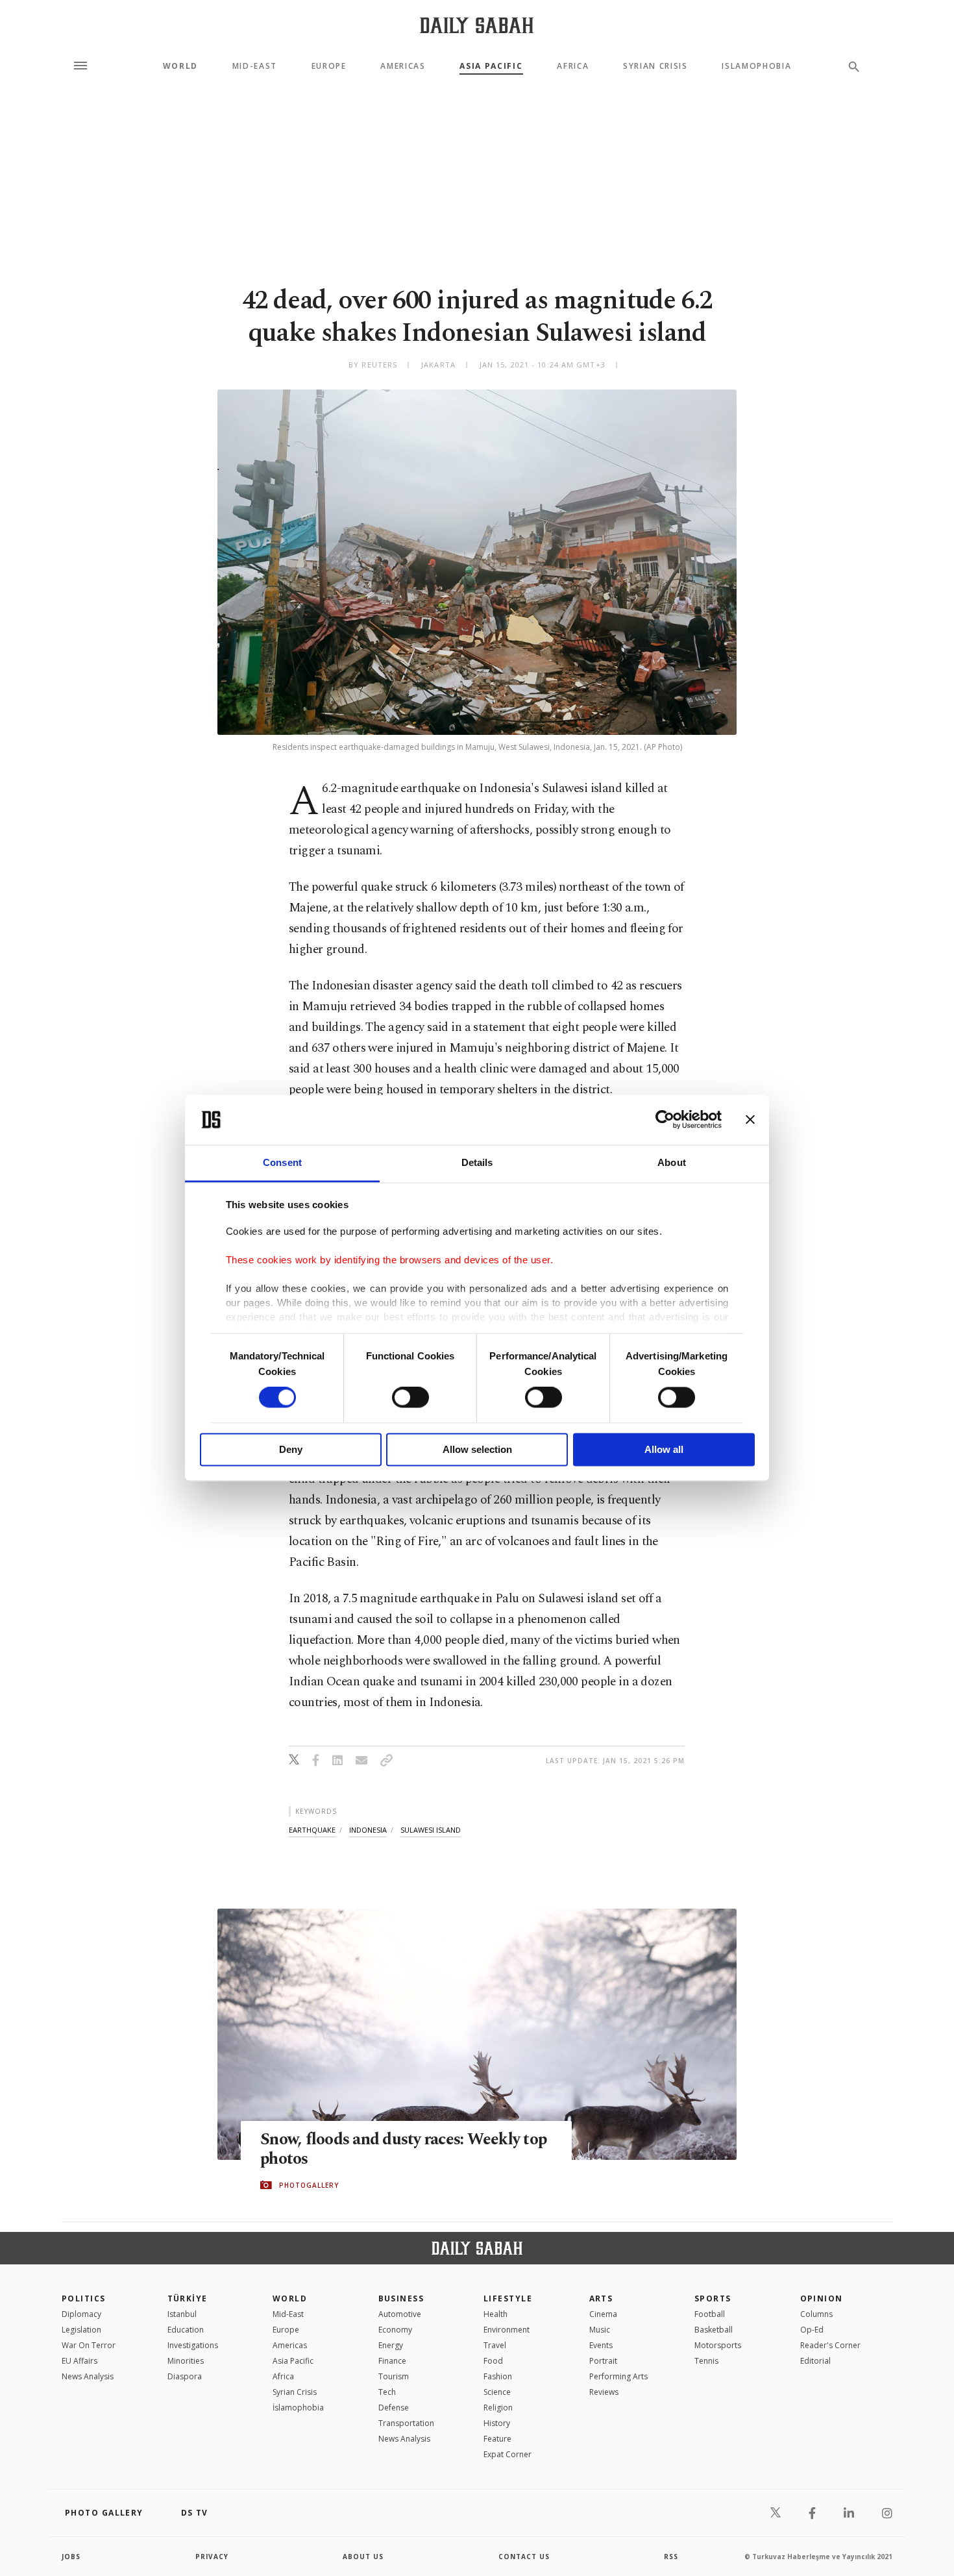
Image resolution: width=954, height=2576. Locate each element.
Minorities (186, 2361)
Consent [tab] (282, 1162)
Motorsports (718, 2345)
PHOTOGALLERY (309, 2185)
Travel (495, 2345)
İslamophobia (298, 2408)
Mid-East (255, 66)
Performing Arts (618, 2376)
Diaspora (185, 2376)
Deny (291, 1449)
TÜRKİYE (188, 2298)
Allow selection (477, 1449)
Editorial (815, 2361)
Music (600, 2330)
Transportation (406, 2423)
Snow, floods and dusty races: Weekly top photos (403, 2149)
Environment (507, 2330)
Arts (601, 2298)
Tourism (394, 2376)
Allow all (664, 1449)
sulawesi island (431, 1830)
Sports (713, 2298)
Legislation (81, 2330)
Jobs (71, 2557)
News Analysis (88, 2376)
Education (186, 2330)
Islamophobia (756, 66)
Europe (329, 66)
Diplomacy (81, 2314)
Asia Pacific (491, 66)
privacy (212, 2557)
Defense (394, 2408)
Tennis (706, 2361)
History (497, 2423)
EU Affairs (79, 2361)
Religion (498, 2408)
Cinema (603, 2314)
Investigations (193, 2345)
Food (493, 2361)
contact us (524, 2557)
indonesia (368, 1830)
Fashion (498, 2376)
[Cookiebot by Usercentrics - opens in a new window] (665, 1120)
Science (497, 2392)
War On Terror (89, 2345)
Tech (387, 2392)
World (180, 66)
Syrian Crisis (655, 66)
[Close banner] (750, 1120)
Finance (392, 2361)
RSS (671, 2557)
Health (495, 2314)
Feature (497, 2439)
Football (710, 2314)
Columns (816, 2314)
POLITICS (84, 2298)
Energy (391, 2345)
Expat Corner (508, 2454)
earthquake (312, 1830)
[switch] (410, 1398)
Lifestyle (508, 2298)
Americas (403, 66)
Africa (573, 66)
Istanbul (182, 2314)
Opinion (822, 2298)
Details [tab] (477, 1162)
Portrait (603, 2361)
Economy (395, 2330)
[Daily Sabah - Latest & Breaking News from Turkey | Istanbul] (477, 25)
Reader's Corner (830, 2345)
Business (401, 2298)
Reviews (604, 2392)
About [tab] (672, 1162)
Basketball (714, 2330)
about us (363, 2557)
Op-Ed (812, 2330)
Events (601, 2345)
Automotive (400, 2314)
